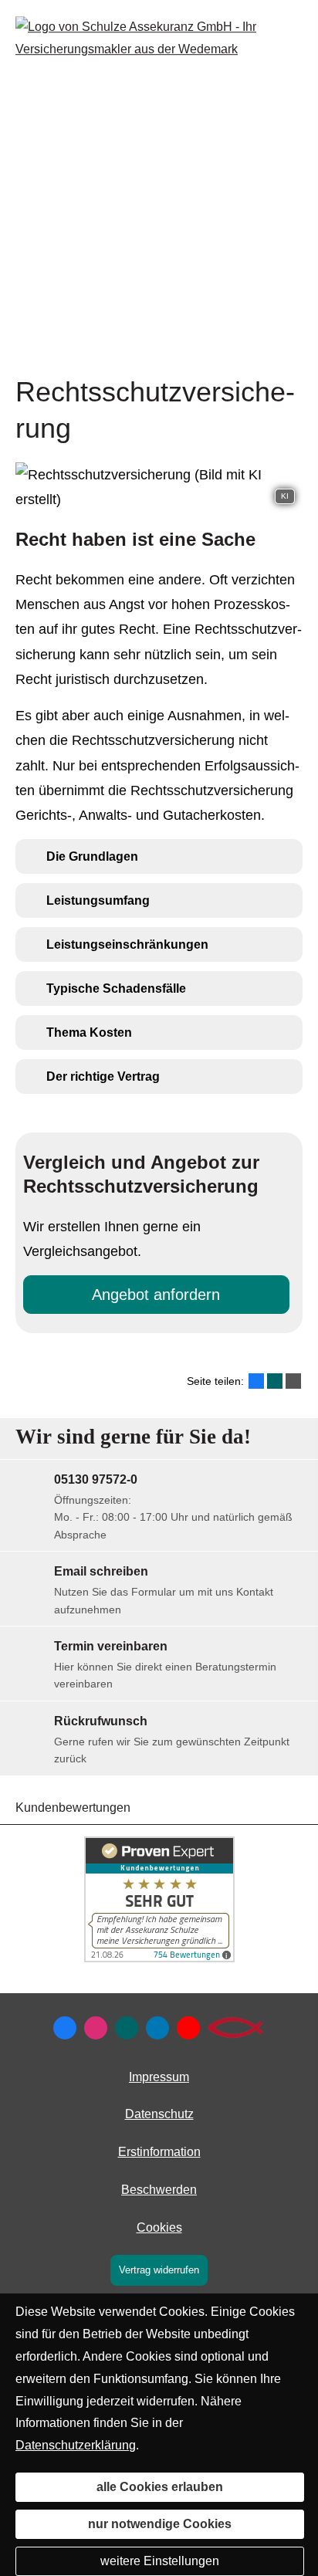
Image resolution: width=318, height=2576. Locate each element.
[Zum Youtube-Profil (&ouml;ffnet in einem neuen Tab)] (188, 2028)
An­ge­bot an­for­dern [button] (156, 1295)
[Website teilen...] (293, 1381)
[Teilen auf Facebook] (256, 1381)
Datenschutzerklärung (76, 2445)
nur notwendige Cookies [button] (160, 2524)
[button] (92, 856)
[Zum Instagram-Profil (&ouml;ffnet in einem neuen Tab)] (96, 2028)
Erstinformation (159, 2152)
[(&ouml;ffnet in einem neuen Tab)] (159, 1958)
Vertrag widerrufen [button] (159, 2270)
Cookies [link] (159, 2227)
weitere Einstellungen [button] (160, 2561)
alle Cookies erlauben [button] (160, 2487)
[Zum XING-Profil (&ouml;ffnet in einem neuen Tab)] (127, 2028)
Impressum (159, 2077)
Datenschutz (159, 2114)
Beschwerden (159, 2190)
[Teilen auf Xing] (275, 1381)
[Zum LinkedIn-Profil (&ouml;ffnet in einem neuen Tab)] (157, 2028)
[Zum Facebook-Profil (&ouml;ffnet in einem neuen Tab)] (65, 2028)
